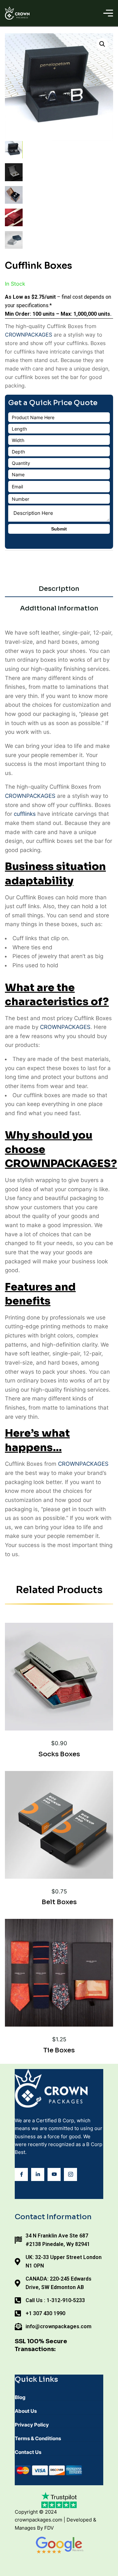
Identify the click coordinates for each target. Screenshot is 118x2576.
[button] (102, 44)
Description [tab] (59, 589)
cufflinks (25, 814)
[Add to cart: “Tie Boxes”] (69, 1997)
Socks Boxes (59, 1754)
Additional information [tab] (59, 608)
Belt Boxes (59, 1902)
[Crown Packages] (17, 13)
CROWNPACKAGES (29, 335)
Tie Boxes (59, 2050)
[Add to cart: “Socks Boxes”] (69, 1701)
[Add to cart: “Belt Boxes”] (69, 1849)
